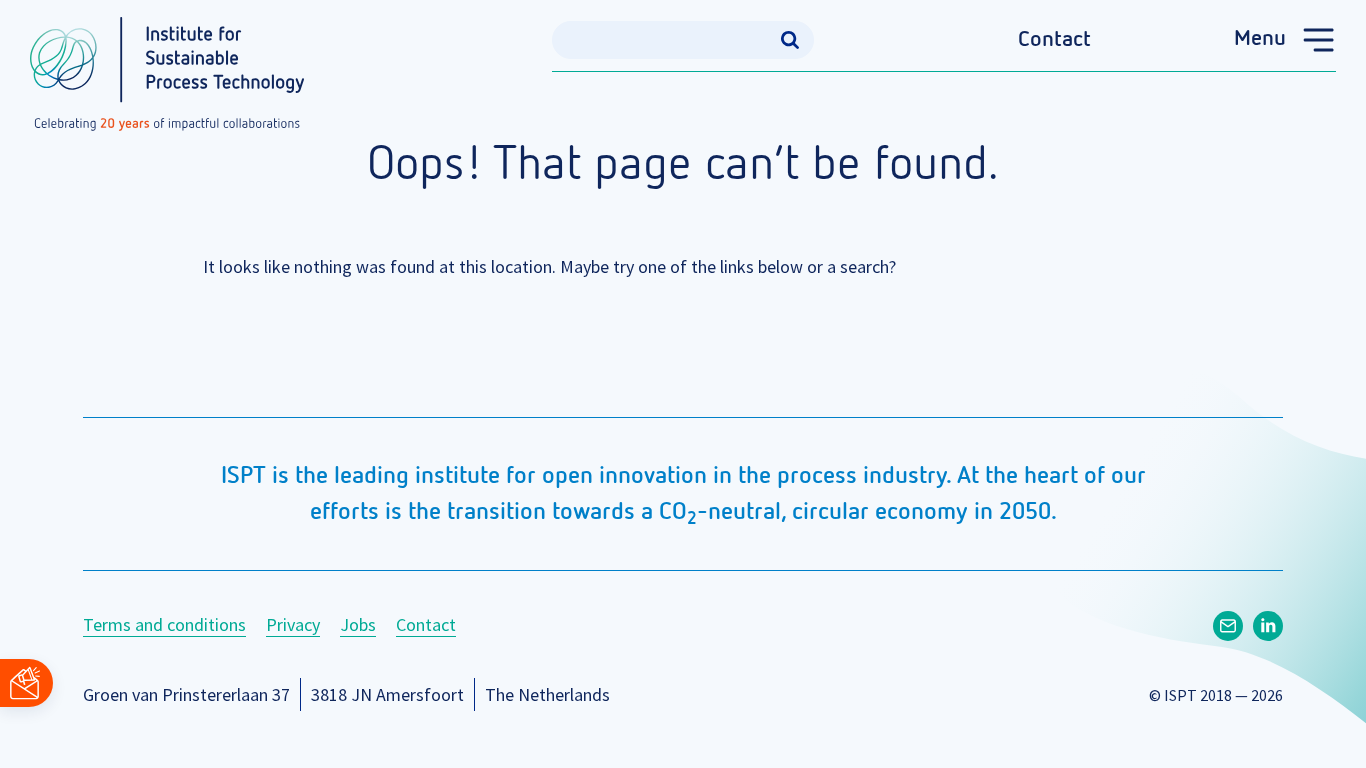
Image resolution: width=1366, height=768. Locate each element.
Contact (1054, 40)
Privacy (293, 624)
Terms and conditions (164, 624)
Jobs (358, 624)
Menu (1260, 39)
